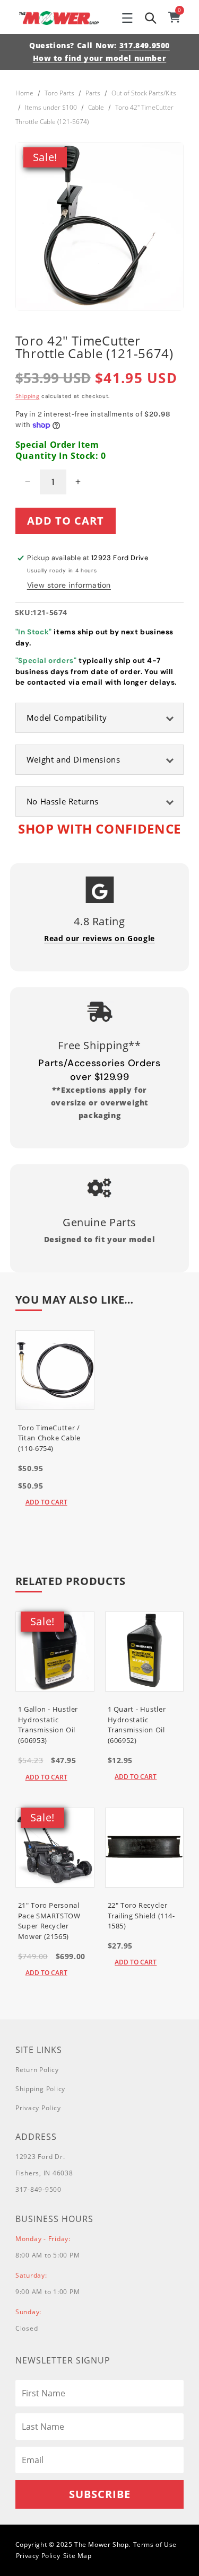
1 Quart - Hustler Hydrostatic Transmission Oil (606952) (137, 1725)
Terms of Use (155, 2544)
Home (24, 93)
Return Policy (37, 2070)
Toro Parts (59, 93)
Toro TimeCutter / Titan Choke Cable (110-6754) (49, 1438)
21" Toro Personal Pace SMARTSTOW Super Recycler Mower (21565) (49, 1921)
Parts (93, 93)
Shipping (28, 396)
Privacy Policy (38, 2108)
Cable (96, 107)
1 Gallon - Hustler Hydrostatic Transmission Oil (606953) (48, 1725)
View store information (69, 585)
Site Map (77, 2556)
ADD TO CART (46, 1502)
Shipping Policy (40, 2089)
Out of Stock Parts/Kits (144, 93)
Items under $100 (51, 107)
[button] (127, 18)
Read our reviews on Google (99, 938)
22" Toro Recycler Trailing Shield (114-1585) (141, 1915)
